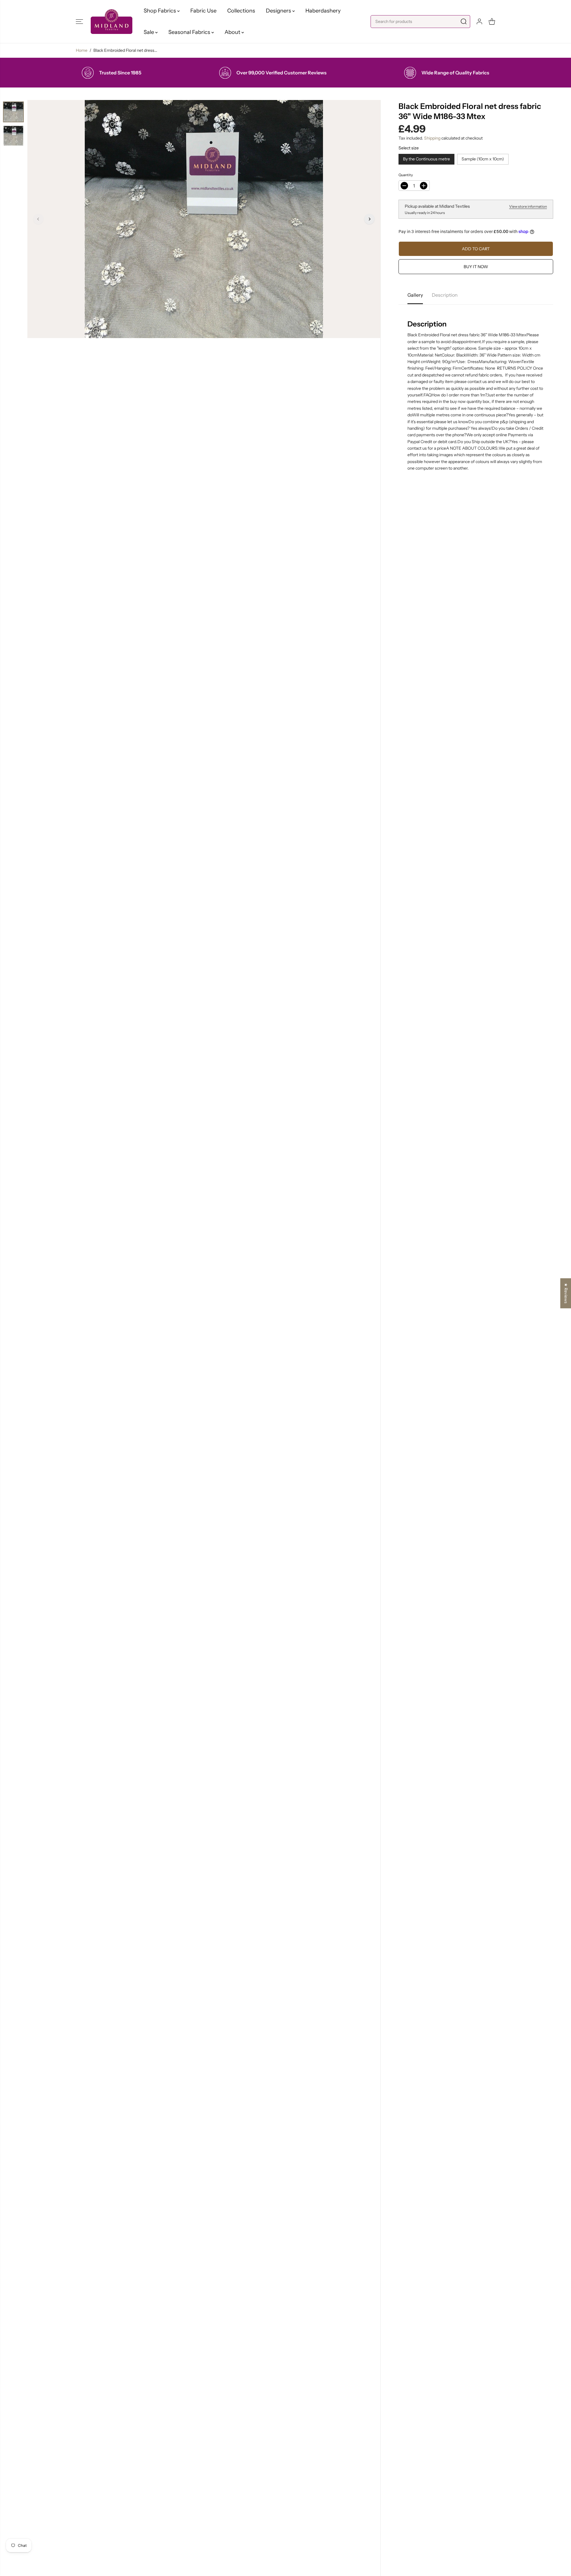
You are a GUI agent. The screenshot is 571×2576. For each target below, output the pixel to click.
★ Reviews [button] (566, 1293)
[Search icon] (464, 22)
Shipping (432, 138)
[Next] (369, 219)
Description (445, 295)
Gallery (415, 295)
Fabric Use (203, 11)
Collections (241, 11)
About (233, 32)
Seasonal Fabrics (190, 32)
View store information (528, 206)
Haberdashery (323, 11)
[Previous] (38, 219)
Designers (279, 11)
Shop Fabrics (160, 11)
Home (82, 50)
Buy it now (476, 267)
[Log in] (479, 21)
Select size (409, 148)
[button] (79, 21)
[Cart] (492, 21)
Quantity (406, 175)
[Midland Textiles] (112, 22)
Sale (149, 32)
